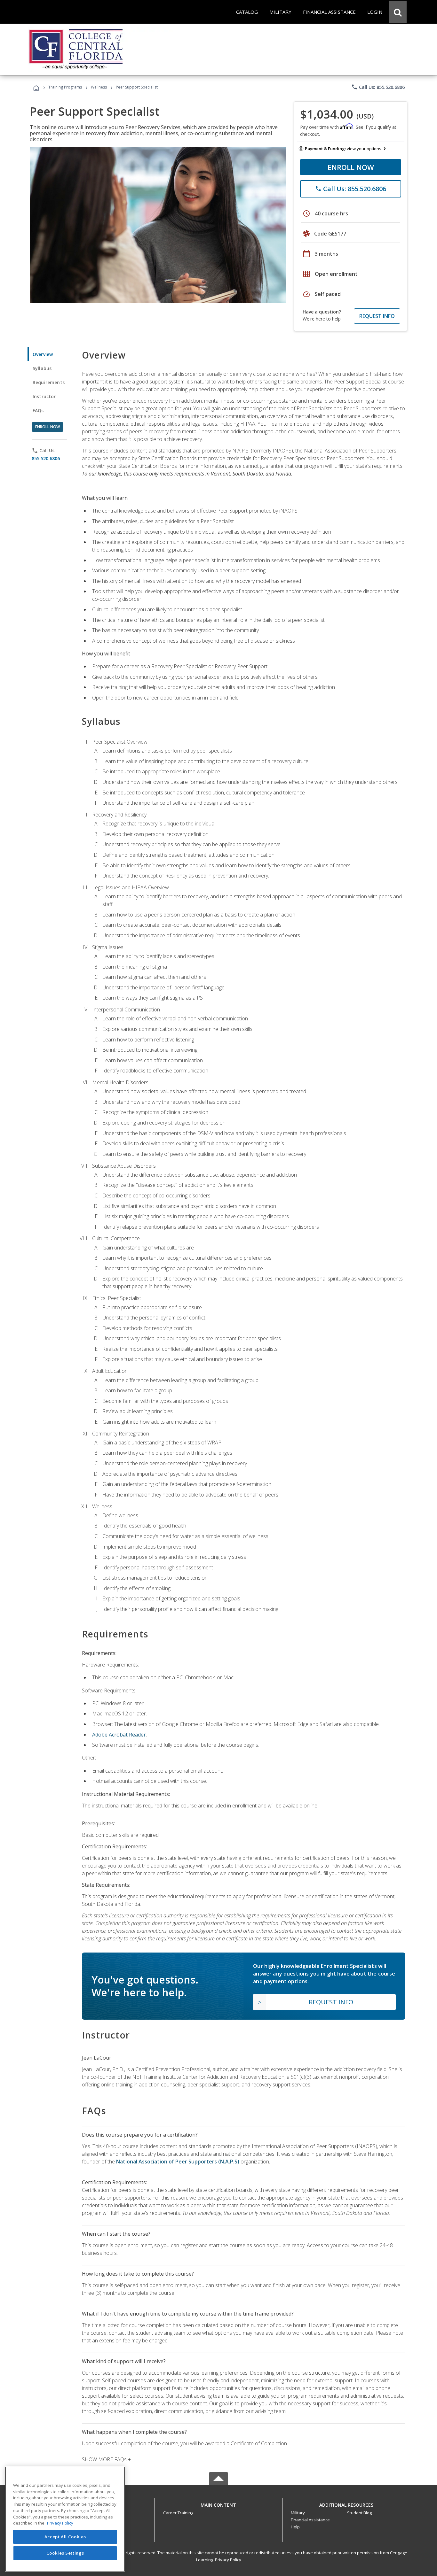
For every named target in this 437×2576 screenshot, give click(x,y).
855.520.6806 (46, 458)
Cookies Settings (65, 2553)
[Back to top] (219, 2503)
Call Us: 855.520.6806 (378, 87)
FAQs (38, 410)
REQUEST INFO (377, 316)
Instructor (44, 396)
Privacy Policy (228, 2560)
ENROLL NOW (351, 167)
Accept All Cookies (65, 2537)
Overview (43, 354)
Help (295, 2527)
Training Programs (65, 87)
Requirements (49, 382)
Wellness (99, 87)
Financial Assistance (310, 2520)
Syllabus (42, 368)
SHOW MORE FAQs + (106, 2459)
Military (298, 2513)
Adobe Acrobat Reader (119, 1735)
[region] (65, 2519)
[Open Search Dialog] (398, 12)
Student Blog (359, 2513)
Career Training (178, 2513)
